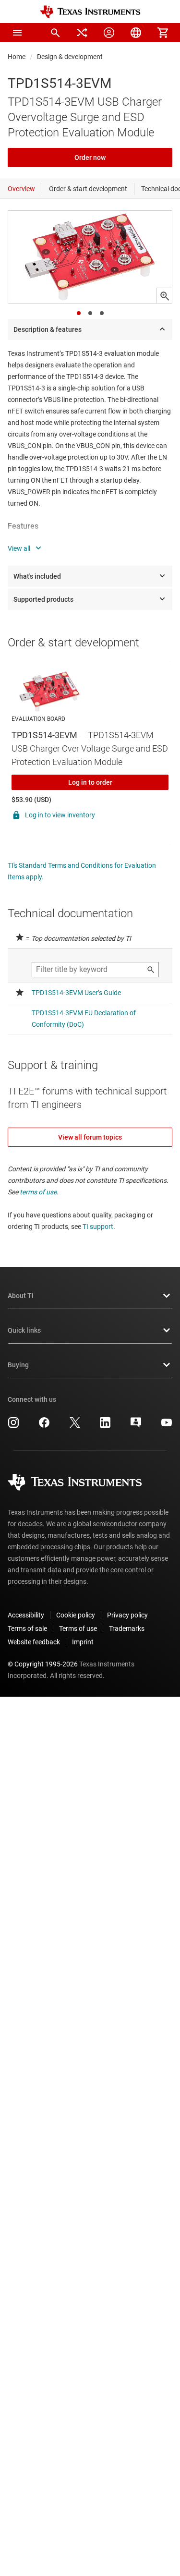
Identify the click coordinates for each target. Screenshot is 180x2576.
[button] (17, 33)
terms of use (38, 1192)
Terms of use (78, 1628)
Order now (90, 158)
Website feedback (34, 1642)
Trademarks (127, 1628)
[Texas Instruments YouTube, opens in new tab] (167, 1426)
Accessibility (26, 1615)
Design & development (70, 57)
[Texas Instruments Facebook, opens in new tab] (44, 1426)
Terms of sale (27, 1628)
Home (17, 57)
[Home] (90, 12)
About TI (21, 1296)
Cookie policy (76, 1615)
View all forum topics (90, 1137)
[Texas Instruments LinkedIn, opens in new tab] (105, 1426)
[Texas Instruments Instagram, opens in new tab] (13, 1426)
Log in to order (90, 782)
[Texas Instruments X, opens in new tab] (75, 1426)
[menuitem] (55, 33)
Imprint (83, 1642)
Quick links (24, 1330)
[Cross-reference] (82, 33)
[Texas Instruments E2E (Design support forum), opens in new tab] (136, 1426)
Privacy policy (127, 1615)
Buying (18, 1365)
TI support (98, 1227)
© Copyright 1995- (43, 1664)
